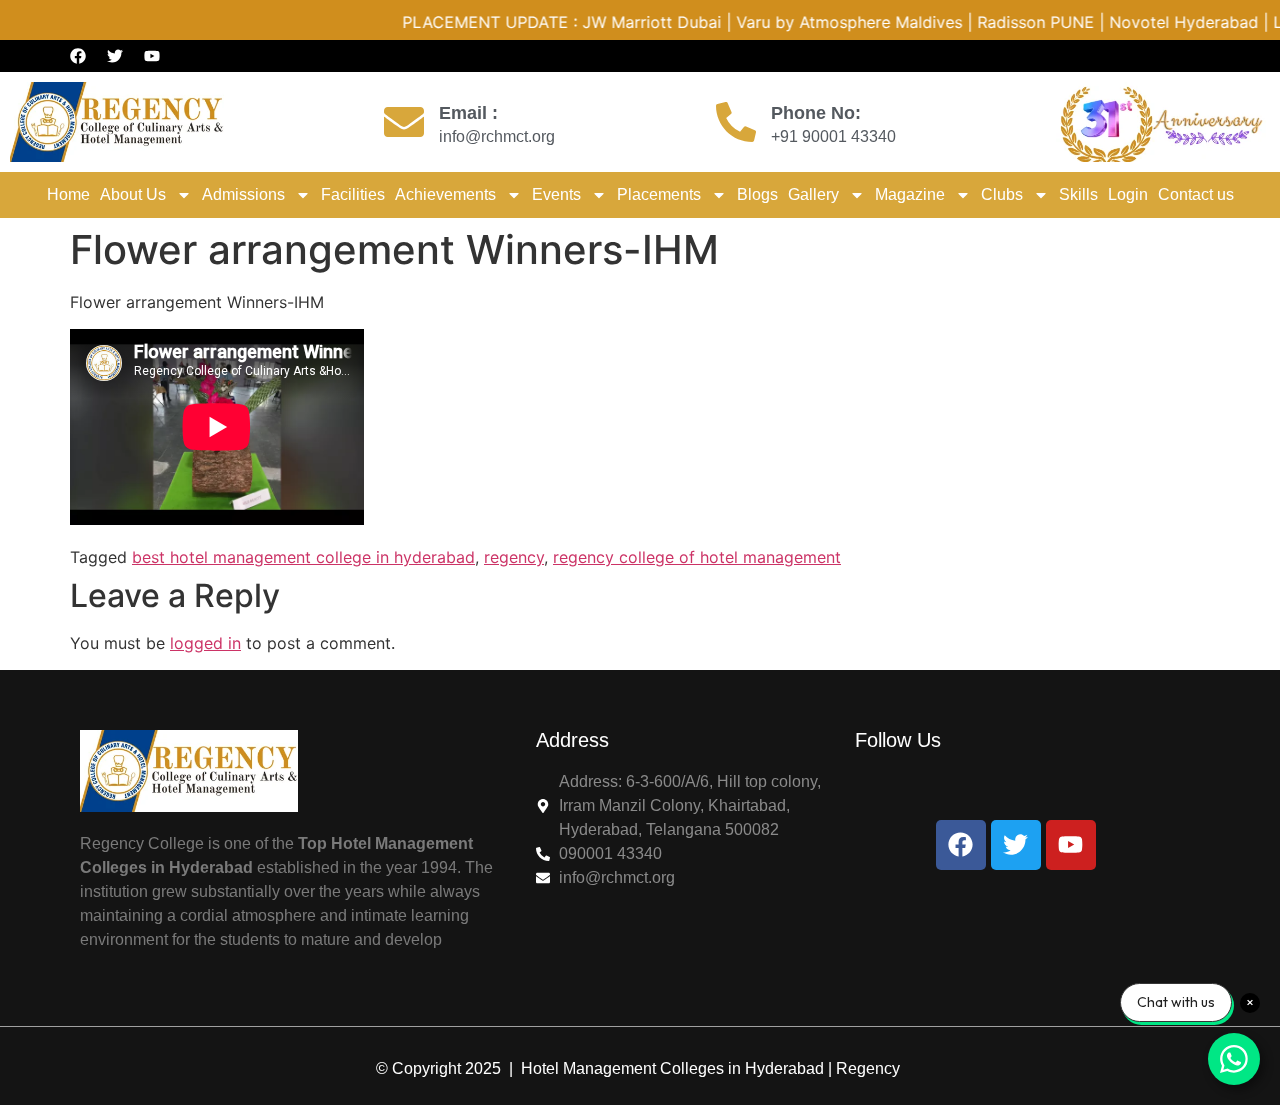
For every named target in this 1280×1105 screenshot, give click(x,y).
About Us (133, 194)
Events (556, 194)
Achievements (445, 194)
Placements (659, 194)
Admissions (243, 194)
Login (1128, 194)
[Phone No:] (736, 122)
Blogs (757, 194)
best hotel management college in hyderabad (303, 557)
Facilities (353, 194)
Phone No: (816, 113)
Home (68, 194)
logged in (205, 643)
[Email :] (404, 122)
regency (514, 557)
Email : (468, 113)
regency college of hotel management (697, 557)
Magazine (910, 194)
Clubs (1002, 194)
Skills (1078, 194)
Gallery (813, 194)
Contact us (1196, 194)
